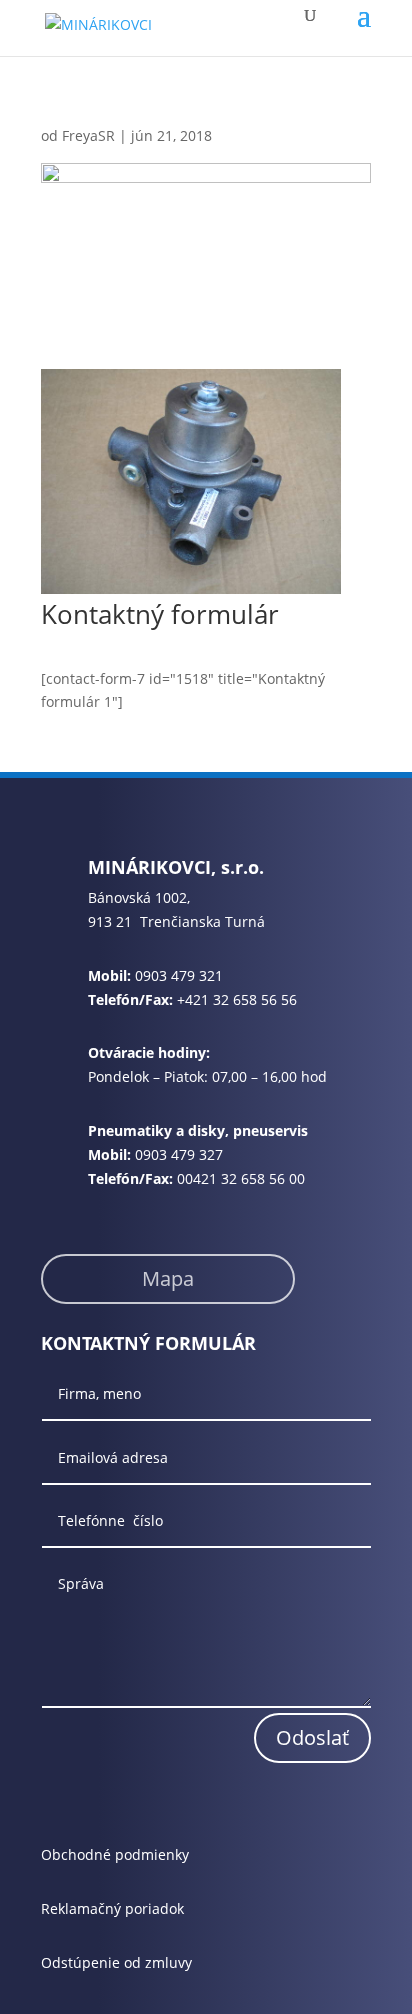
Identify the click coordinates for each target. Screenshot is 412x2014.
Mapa (168, 1278)
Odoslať (312, 1737)
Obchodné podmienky (115, 1854)
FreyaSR (88, 135)
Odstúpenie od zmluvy (116, 1962)
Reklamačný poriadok (112, 1908)
